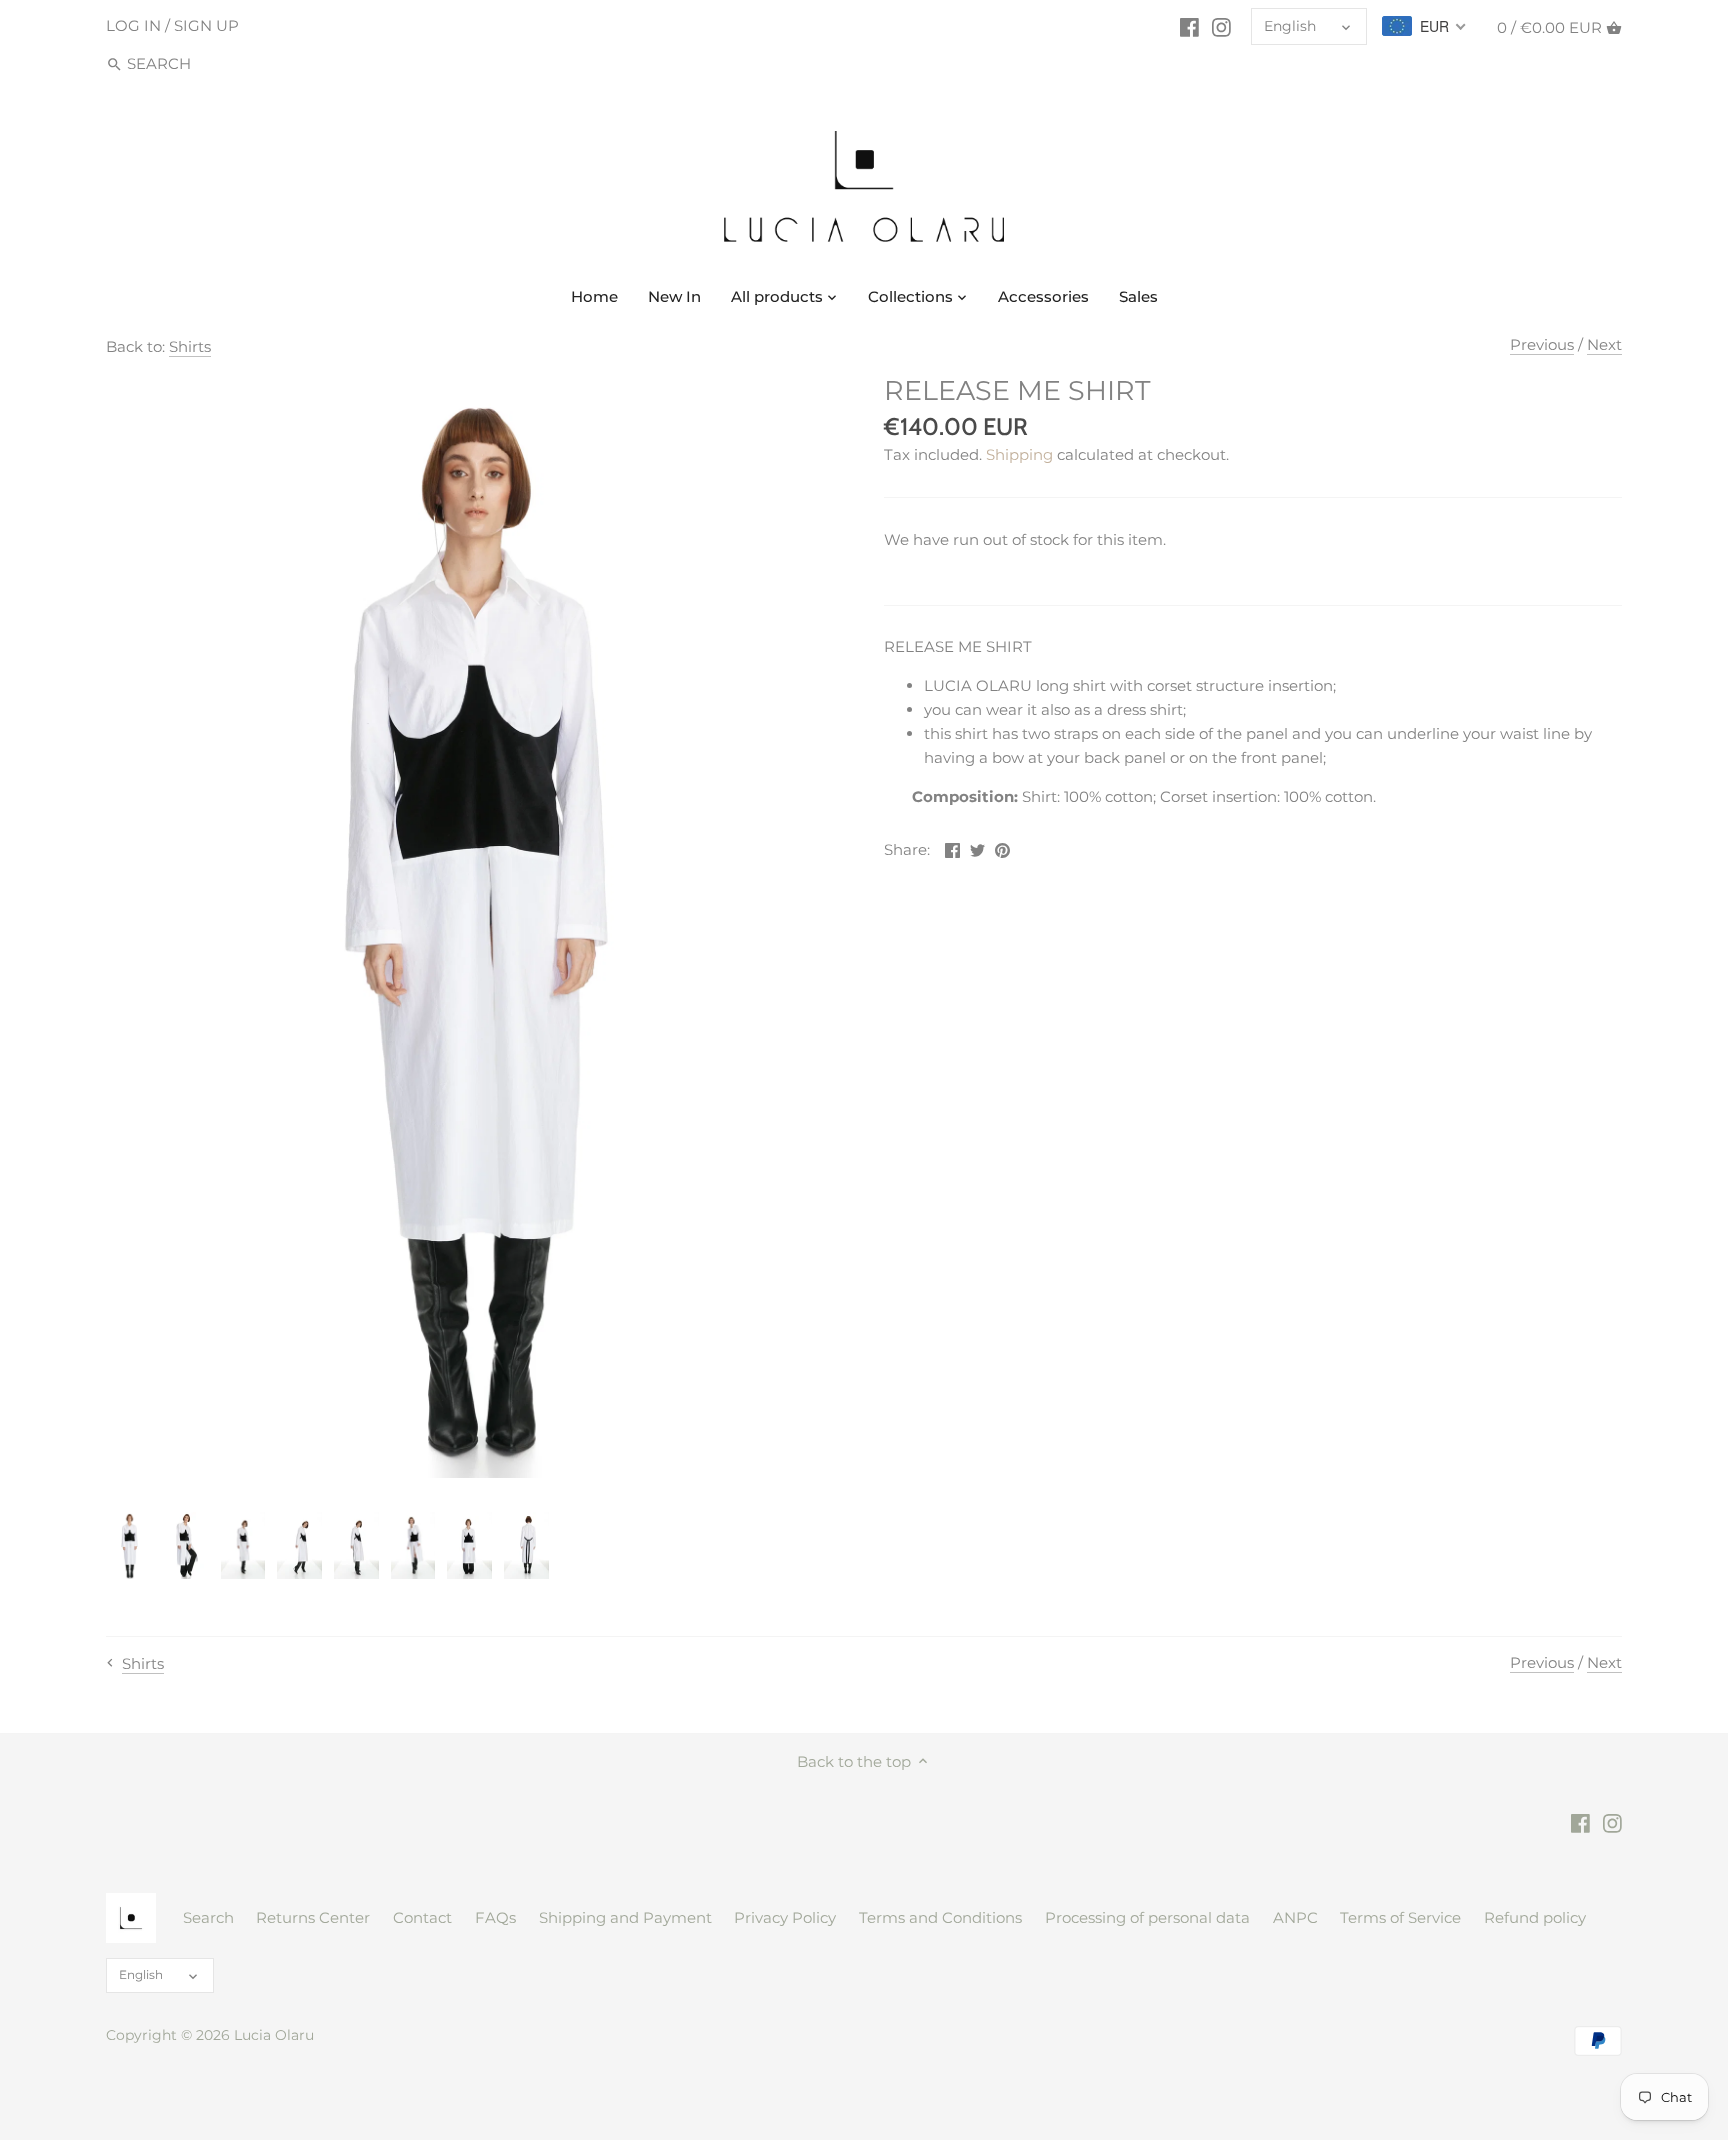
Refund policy (1535, 1917)
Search (208, 1917)
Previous (1542, 344)
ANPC (1295, 1917)
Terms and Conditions (940, 1917)
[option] (129, 1546)
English (1290, 26)
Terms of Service (1400, 1917)
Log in (133, 25)
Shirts (190, 346)
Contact (422, 1917)
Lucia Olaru (274, 2035)
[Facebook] (1189, 27)
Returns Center (313, 1917)
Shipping (1019, 454)
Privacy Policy (785, 1917)
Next (1604, 344)
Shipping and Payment (625, 1917)
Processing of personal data (1147, 1917)
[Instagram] (1221, 27)
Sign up (206, 25)
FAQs (495, 1917)
